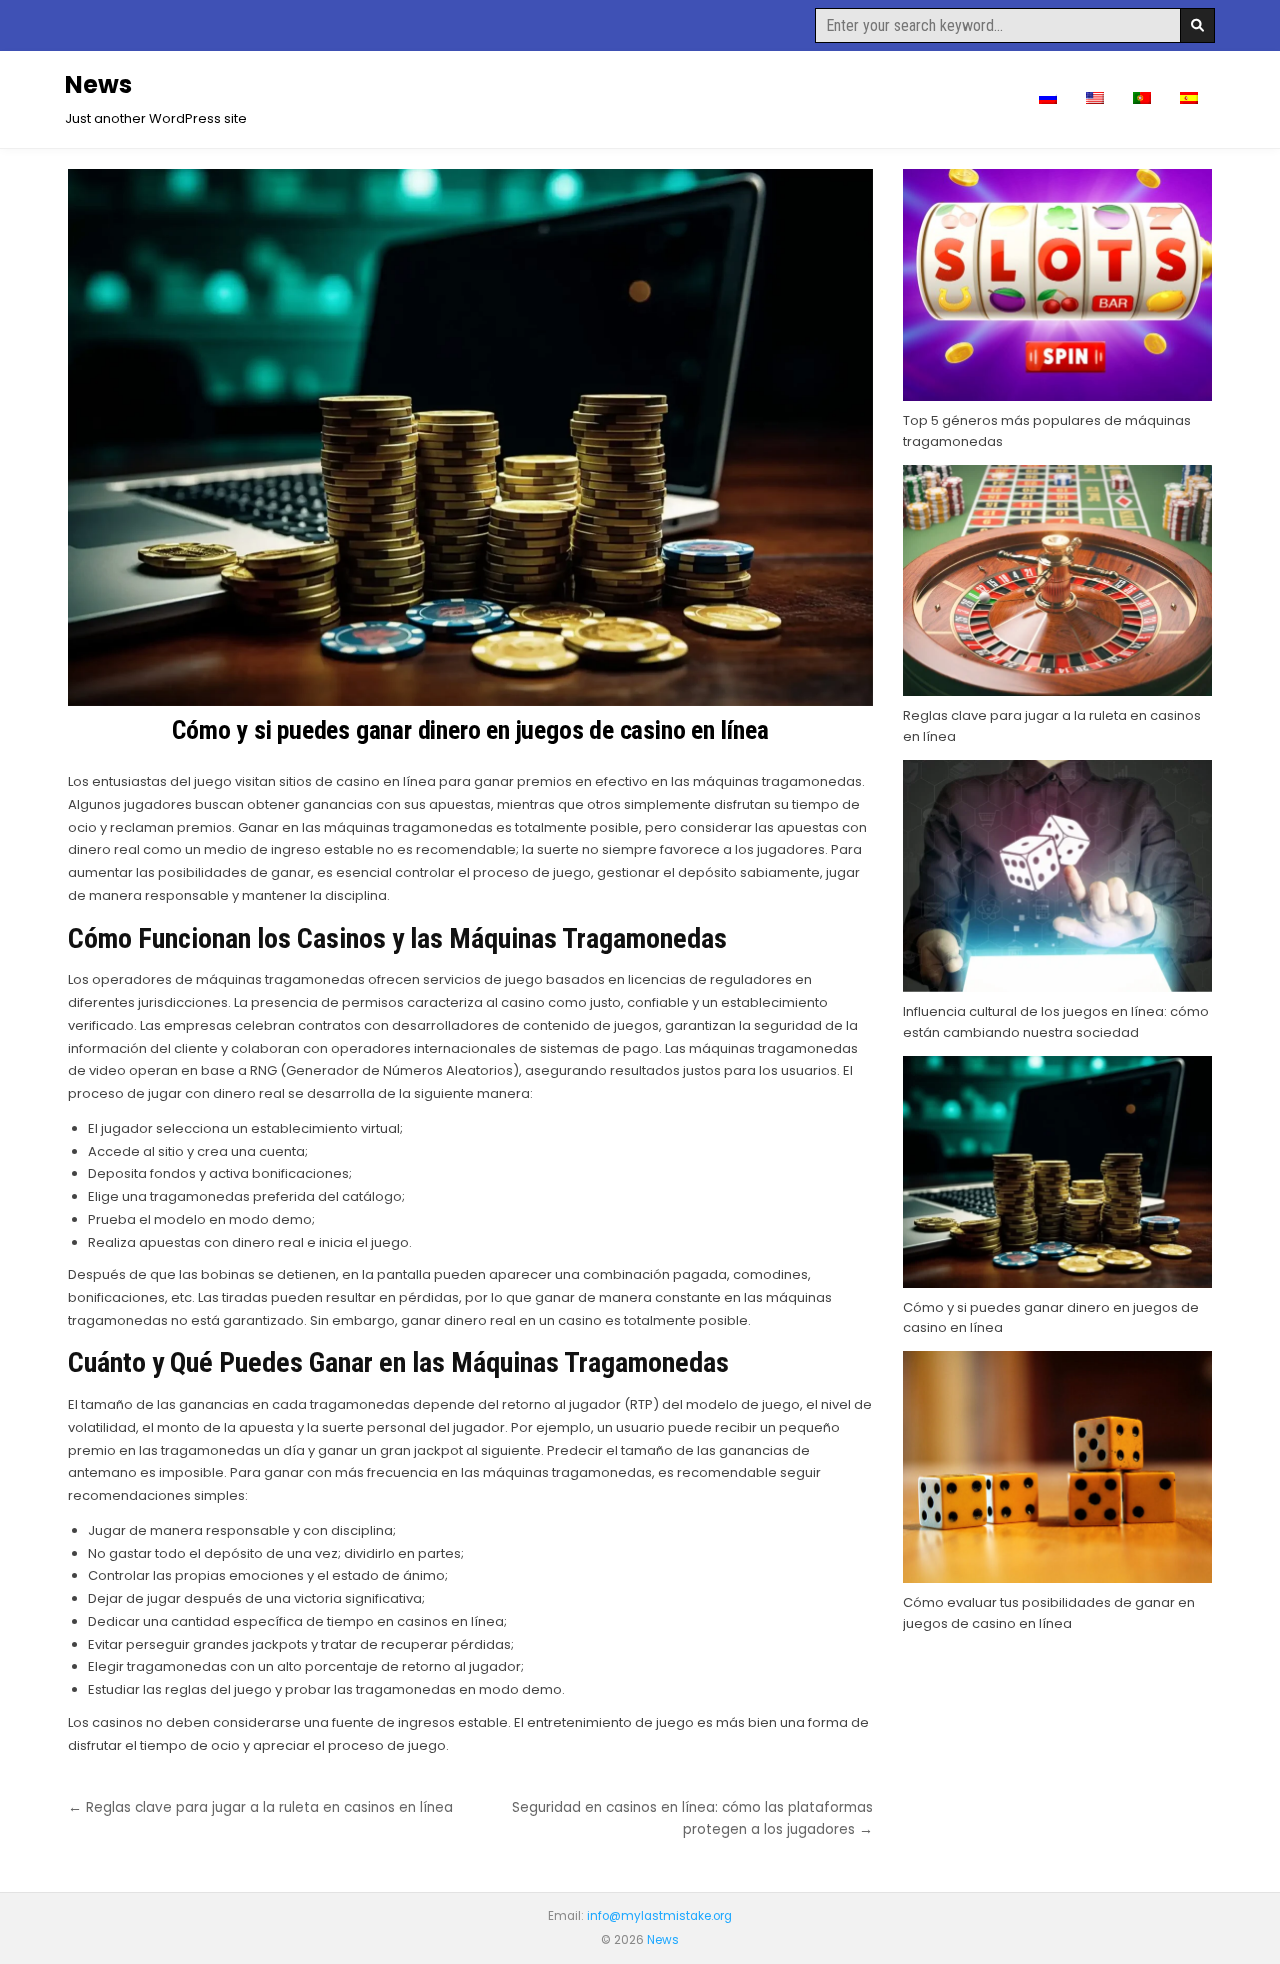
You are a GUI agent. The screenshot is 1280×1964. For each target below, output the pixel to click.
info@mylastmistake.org (659, 1916)
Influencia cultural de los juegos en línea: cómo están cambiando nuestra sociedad (1056, 1022)
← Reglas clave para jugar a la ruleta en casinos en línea (260, 1807)
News (98, 84)
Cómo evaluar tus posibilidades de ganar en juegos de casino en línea (1049, 1613)
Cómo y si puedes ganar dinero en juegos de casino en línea (470, 730)
